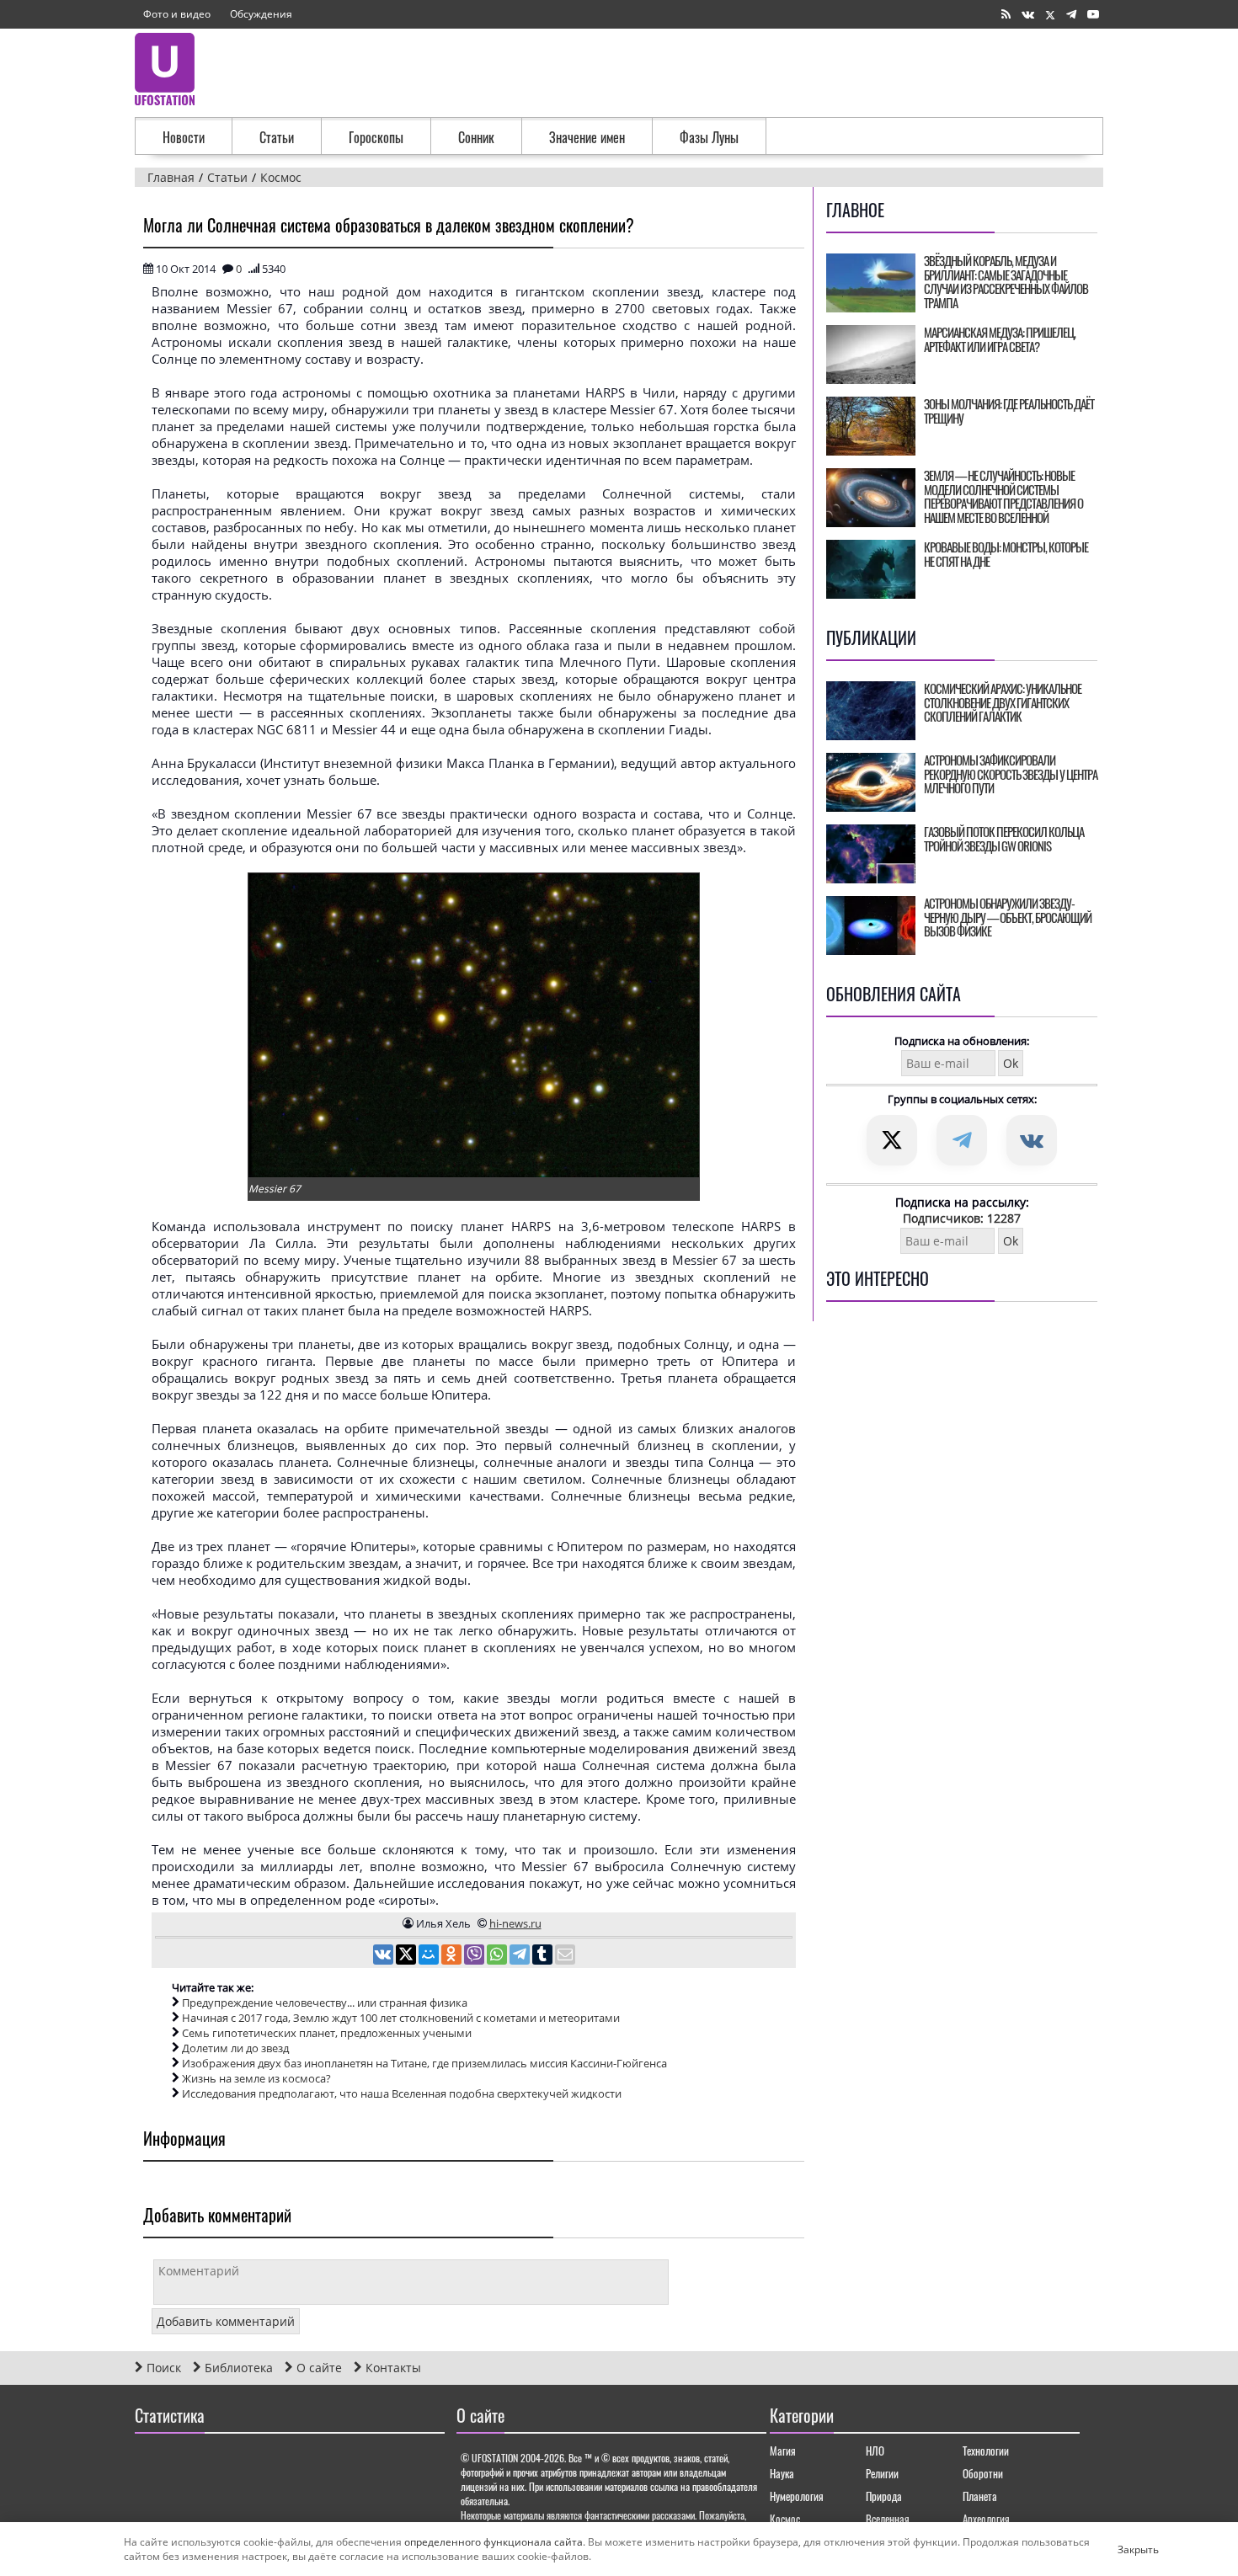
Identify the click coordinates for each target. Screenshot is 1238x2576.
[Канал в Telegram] (1071, 15)
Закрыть (1124, 2549)
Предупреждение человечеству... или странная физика (325, 2003)
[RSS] (1006, 15)
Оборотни (983, 2473)
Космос (785, 2519)
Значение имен (587, 137)
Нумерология (797, 2496)
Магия (783, 2451)
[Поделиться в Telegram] (521, 1956)
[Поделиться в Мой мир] (430, 1956)
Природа (884, 2496)
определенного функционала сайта (494, 2542)
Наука (782, 2473)
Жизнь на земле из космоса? (256, 2078)
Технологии (986, 2451)
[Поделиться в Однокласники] (453, 1956)
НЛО (875, 2451)
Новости (184, 137)
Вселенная (888, 2519)
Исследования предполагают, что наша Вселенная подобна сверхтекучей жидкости (402, 2093)
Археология (986, 2519)
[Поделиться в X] (407, 1956)
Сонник (476, 137)
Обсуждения (261, 14)
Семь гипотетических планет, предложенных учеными (327, 2033)
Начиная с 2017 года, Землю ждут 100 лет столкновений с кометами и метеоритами (401, 2018)
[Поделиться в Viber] (475, 1956)
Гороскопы (376, 137)
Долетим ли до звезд (235, 2048)
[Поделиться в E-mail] (565, 1956)
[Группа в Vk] (1028, 15)
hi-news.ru (515, 1923)
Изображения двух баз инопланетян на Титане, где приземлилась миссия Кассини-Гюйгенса (424, 2063)
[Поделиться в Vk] (384, 1956)
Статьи (277, 137)
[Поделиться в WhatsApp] (498, 1956)
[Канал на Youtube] (1093, 15)
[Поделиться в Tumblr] (544, 1956)
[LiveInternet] (151, 2464)
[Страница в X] (1050, 15)
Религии (882, 2473)
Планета (980, 2496)
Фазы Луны (709, 137)
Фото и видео (177, 14)
